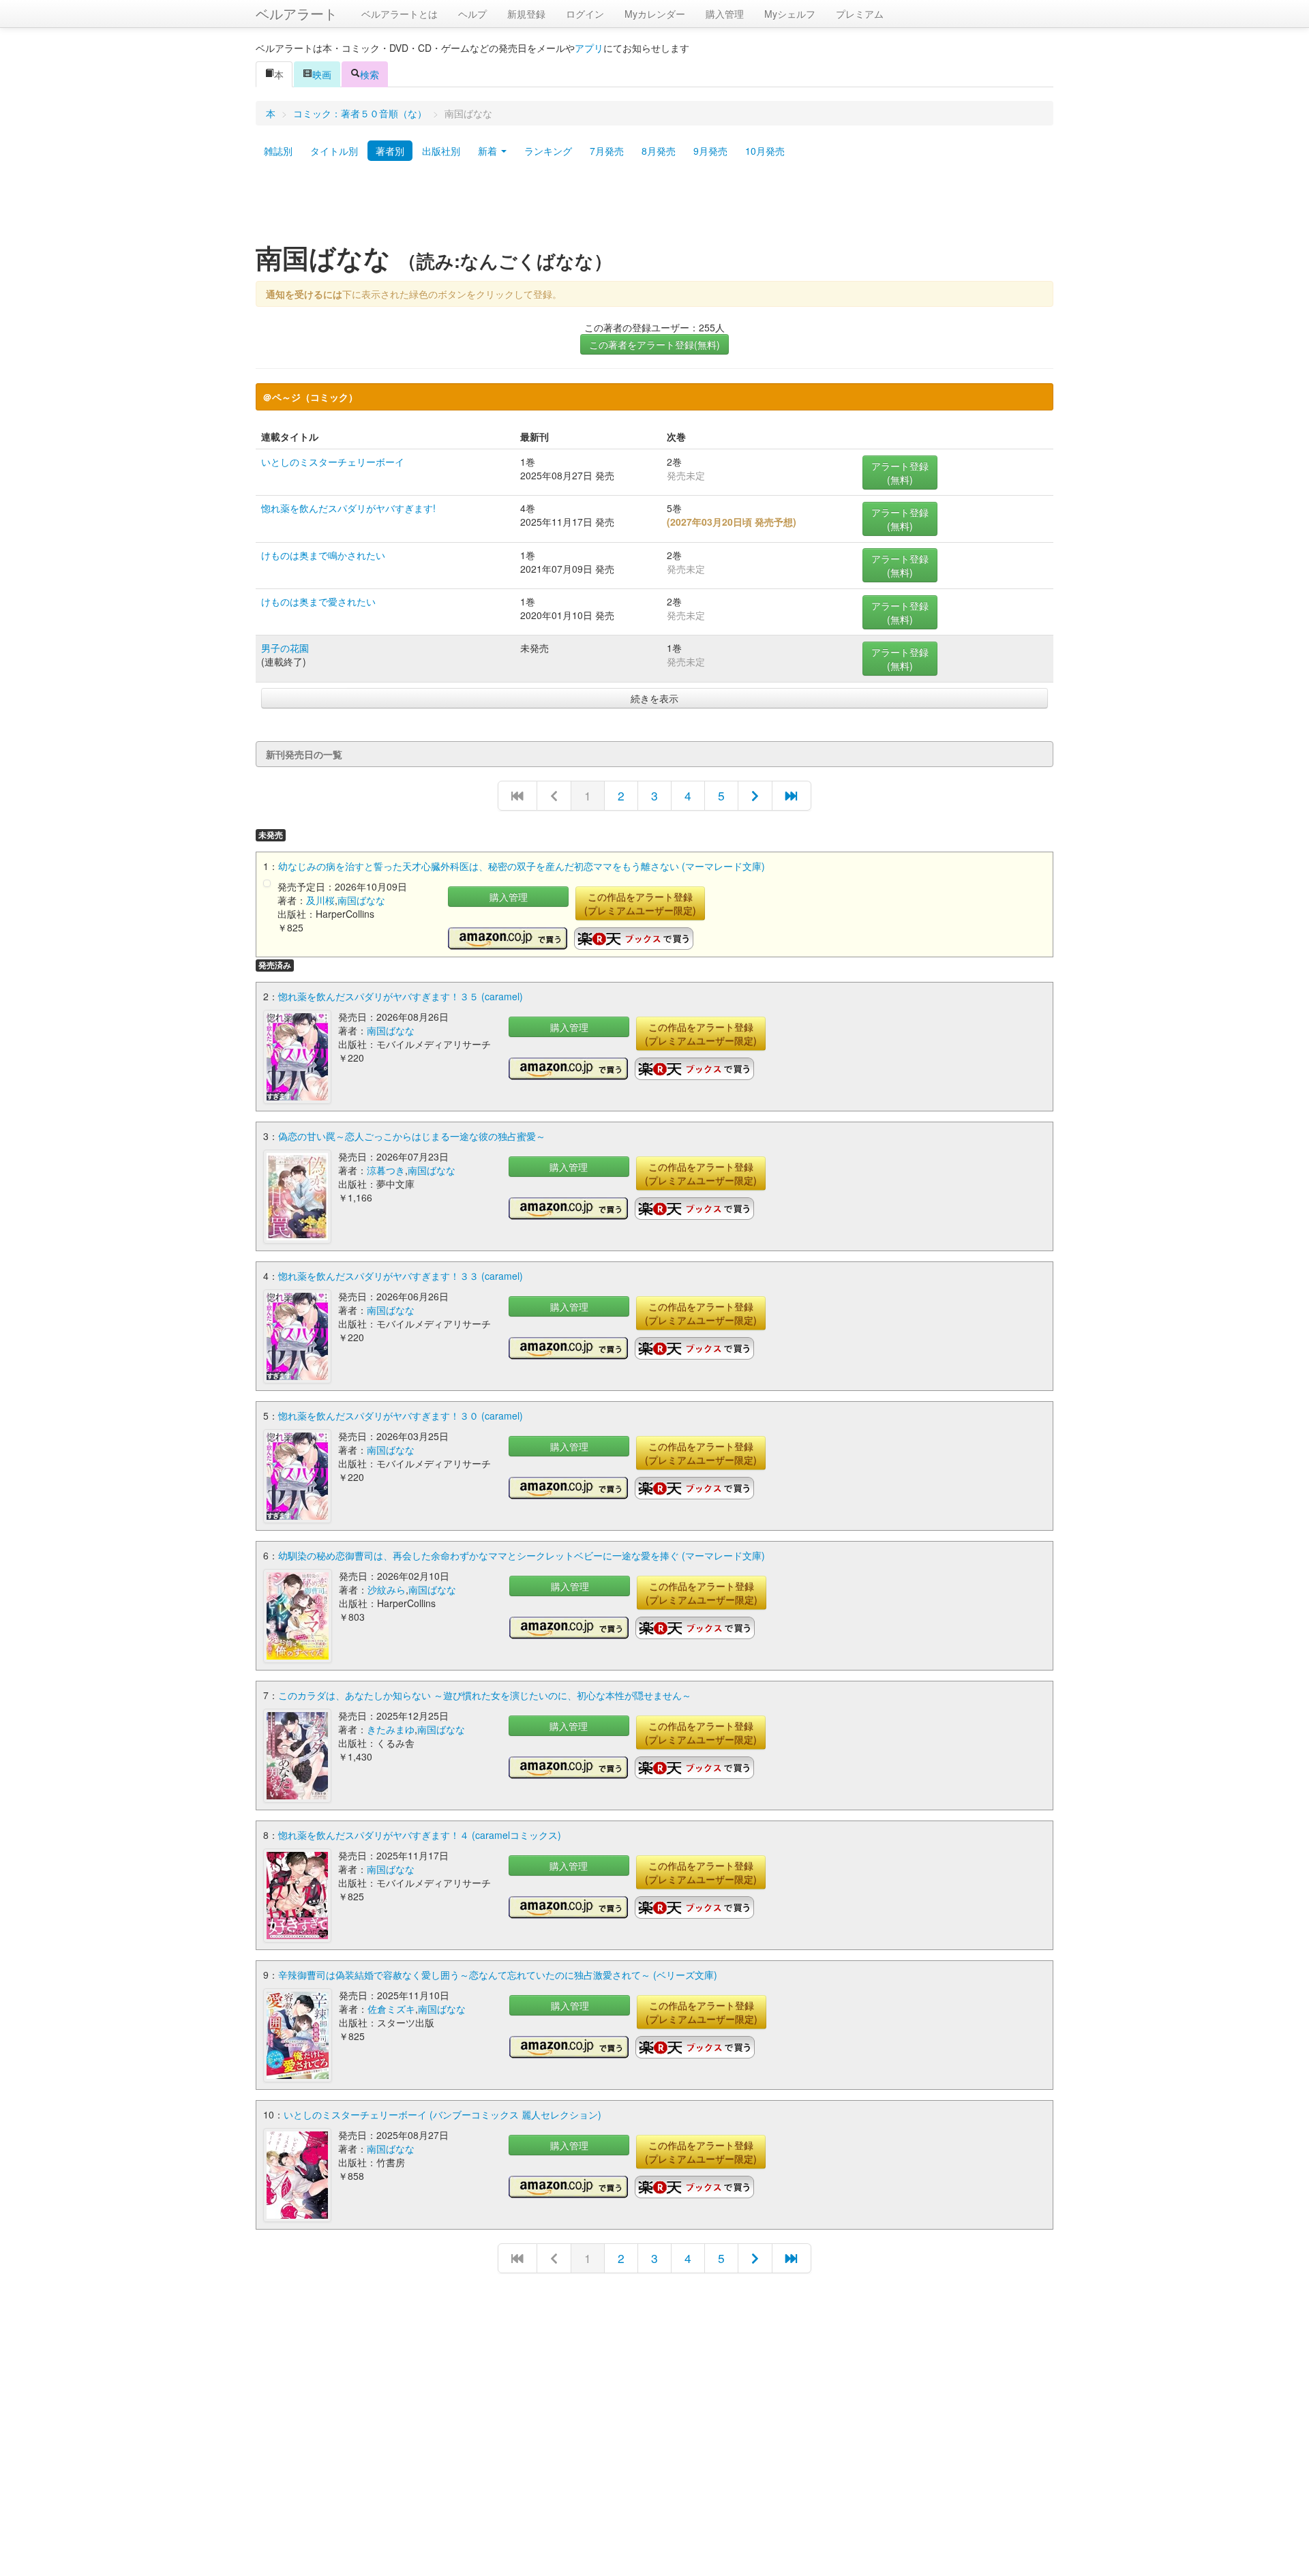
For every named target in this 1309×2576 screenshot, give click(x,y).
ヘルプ (472, 14)
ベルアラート (297, 13)
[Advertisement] (654, 207)
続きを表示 (654, 698)
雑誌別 (278, 151)
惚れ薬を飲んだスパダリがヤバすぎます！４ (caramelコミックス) (420, 1835)
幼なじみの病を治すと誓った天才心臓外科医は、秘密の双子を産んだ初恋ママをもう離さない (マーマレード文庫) (522, 866)
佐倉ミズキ (391, 2009)
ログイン (585, 14)
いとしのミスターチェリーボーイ (333, 462)
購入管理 (725, 14)
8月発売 (659, 151)
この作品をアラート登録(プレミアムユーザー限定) (640, 903)
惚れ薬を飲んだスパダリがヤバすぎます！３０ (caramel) (401, 1416)
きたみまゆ (391, 1729)
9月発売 (710, 151)
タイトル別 (334, 151)
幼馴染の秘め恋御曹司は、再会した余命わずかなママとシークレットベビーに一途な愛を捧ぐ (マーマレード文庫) (522, 1555)
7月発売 (607, 151)
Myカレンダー (655, 14)
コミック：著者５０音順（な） (360, 113)
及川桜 (320, 900)
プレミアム (860, 14)
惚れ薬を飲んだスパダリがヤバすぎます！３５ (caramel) (401, 996)
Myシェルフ (790, 14)
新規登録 (526, 14)
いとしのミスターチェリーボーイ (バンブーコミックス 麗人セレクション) (442, 2114)
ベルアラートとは (400, 14)
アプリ (589, 48)
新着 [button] (489, 151)
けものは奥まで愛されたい (318, 601)
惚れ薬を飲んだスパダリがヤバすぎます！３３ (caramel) (401, 1276)
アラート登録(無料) (900, 473)
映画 (322, 74)
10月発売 (765, 151)
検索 (370, 74)
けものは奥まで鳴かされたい (323, 555)
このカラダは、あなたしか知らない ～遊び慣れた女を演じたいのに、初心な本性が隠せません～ (485, 1695)
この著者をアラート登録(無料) (654, 344)
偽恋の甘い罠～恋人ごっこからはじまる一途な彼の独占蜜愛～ (412, 1136)
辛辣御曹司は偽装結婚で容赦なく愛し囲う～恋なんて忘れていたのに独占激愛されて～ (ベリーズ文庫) (498, 1975)
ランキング (548, 151)
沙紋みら (387, 1589)
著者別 (390, 151)
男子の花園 (285, 648)
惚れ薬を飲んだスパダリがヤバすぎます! (348, 508)
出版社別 (441, 151)
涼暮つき (386, 1170)
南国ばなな (361, 900)
